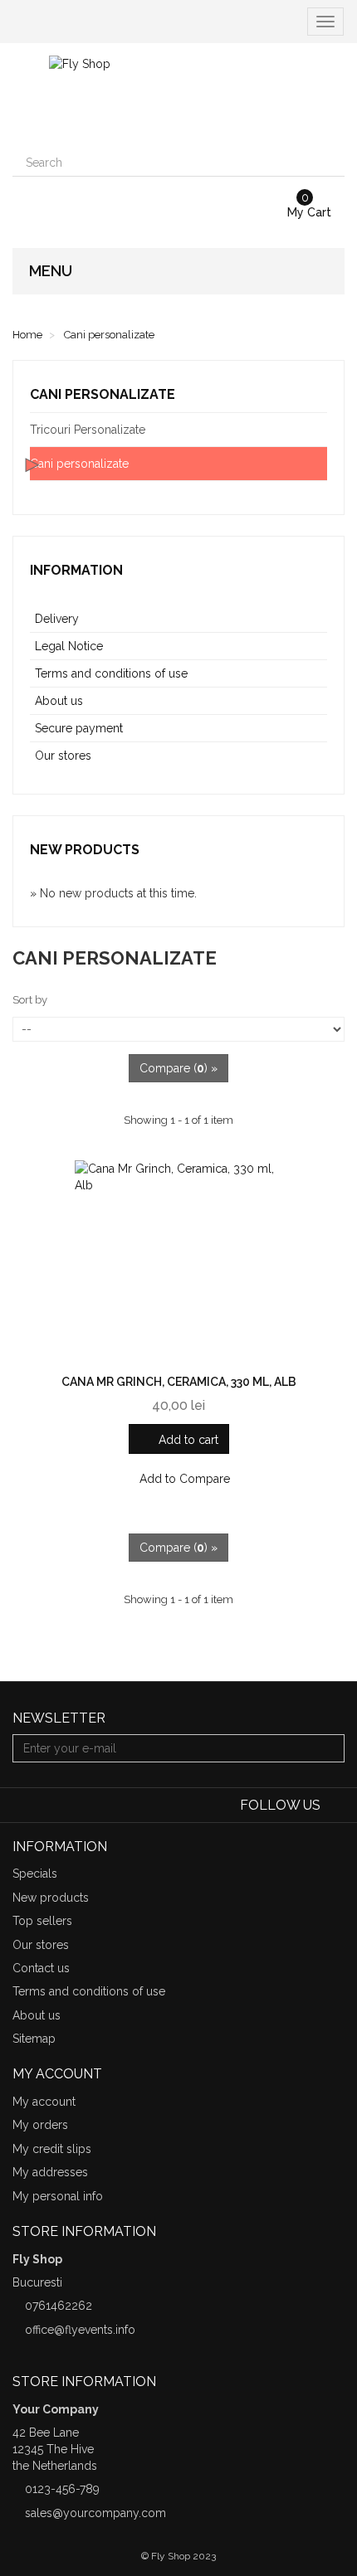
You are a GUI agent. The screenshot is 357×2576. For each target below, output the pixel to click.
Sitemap (34, 2039)
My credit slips (52, 2149)
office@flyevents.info (80, 2330)
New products (85, 850)
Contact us (41, 1968)
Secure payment (79, 728)
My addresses (50, 2172)
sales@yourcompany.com (95, 2513)
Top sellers (42, 1921)
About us (59, 701)
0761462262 (59, 2306)
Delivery (57, 619)
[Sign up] (330, 1748)
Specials (35, 1874)
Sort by (30, 1000)
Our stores (63, 756)
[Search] (330, 163)
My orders (40, 2125)
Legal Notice (69, 646)
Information (76, 570)
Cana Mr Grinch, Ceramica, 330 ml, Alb (179, 1382)
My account (44, 2102)
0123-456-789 (62, 2489)
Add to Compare (183, 1479)
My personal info (58, 2196)
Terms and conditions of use (111, 673)
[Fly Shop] (178, 96)
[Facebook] (334, 1806)
